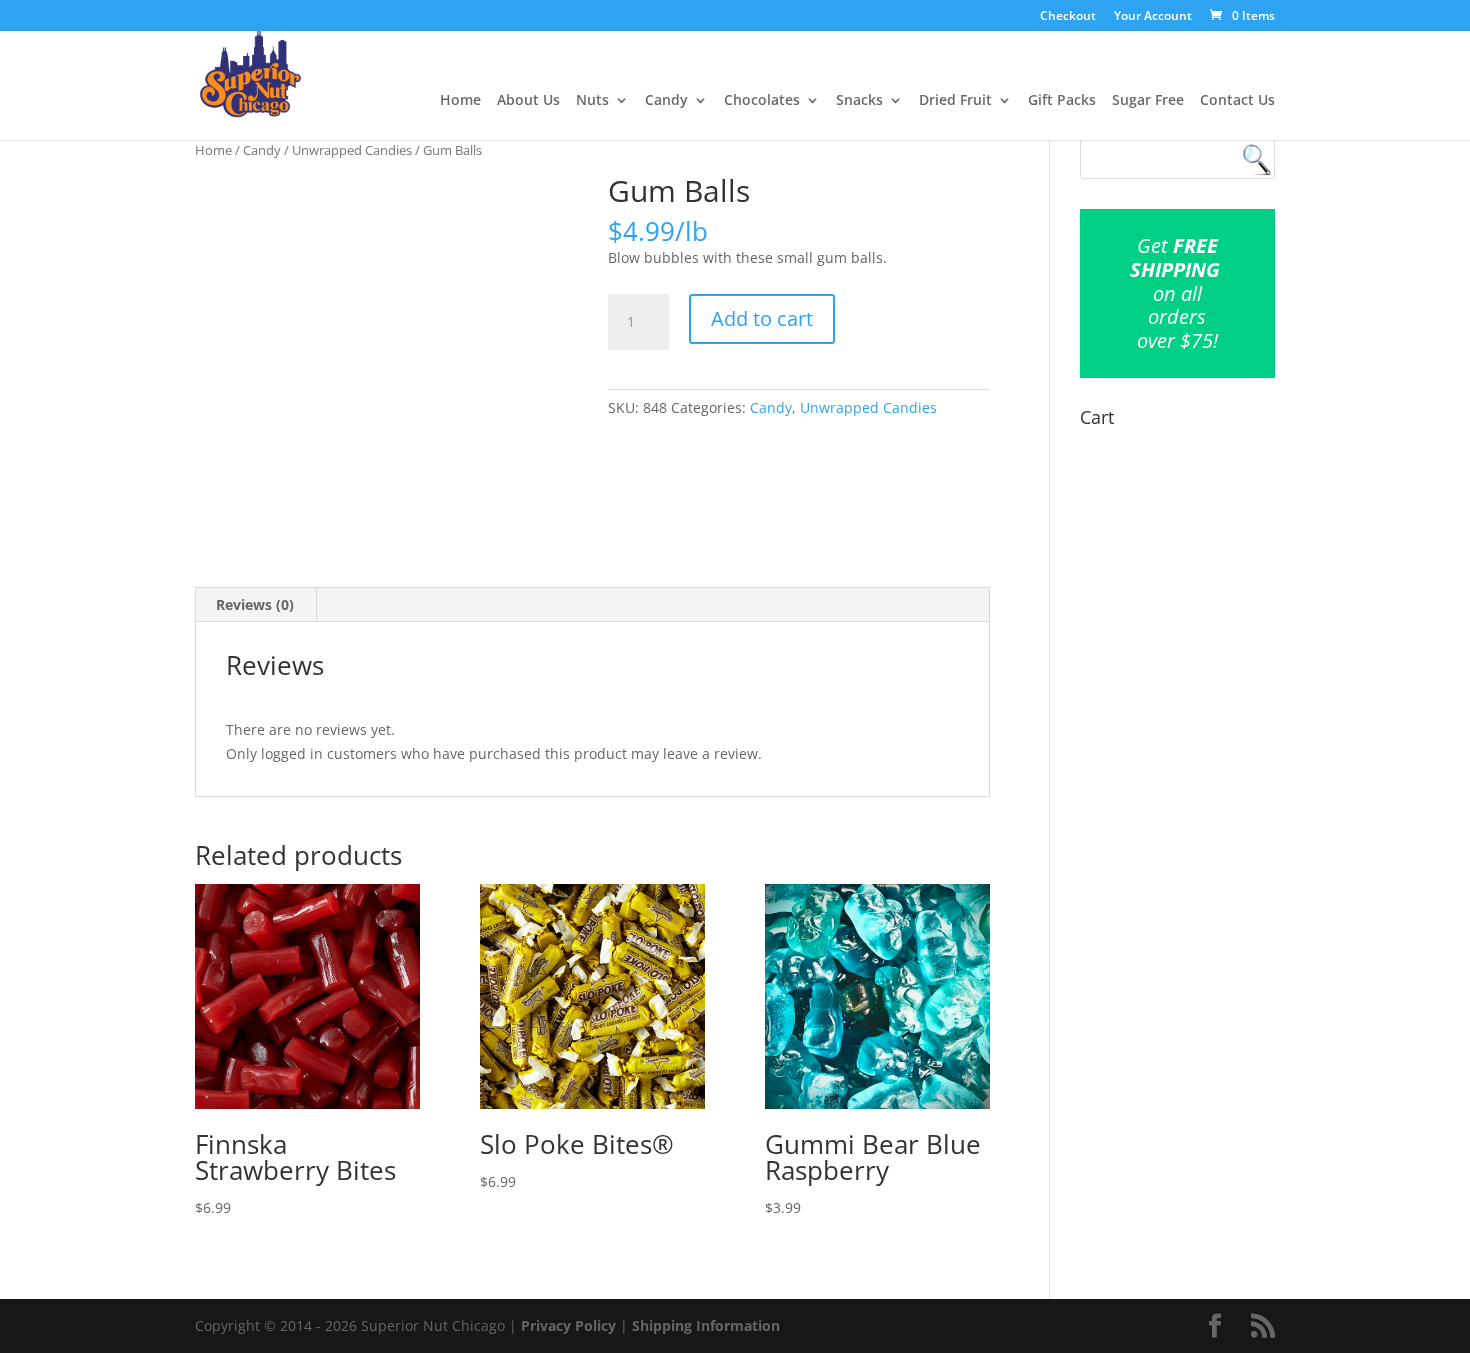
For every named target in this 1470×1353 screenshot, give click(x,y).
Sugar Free (1148, 101)
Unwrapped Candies (352, 150)
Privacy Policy (568, 1325)
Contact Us (1237, 101)
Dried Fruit (955, 101)
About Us (528, 101)
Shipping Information (706, 1325)
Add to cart (762, 318)
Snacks (859, 101)
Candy (666, 101)
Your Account (1153, 17)
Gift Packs (1062, 101)
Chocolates (762, 101)
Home (460, 101)
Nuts (592, 101)
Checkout (1068, 17)
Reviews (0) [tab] (255, 604)
